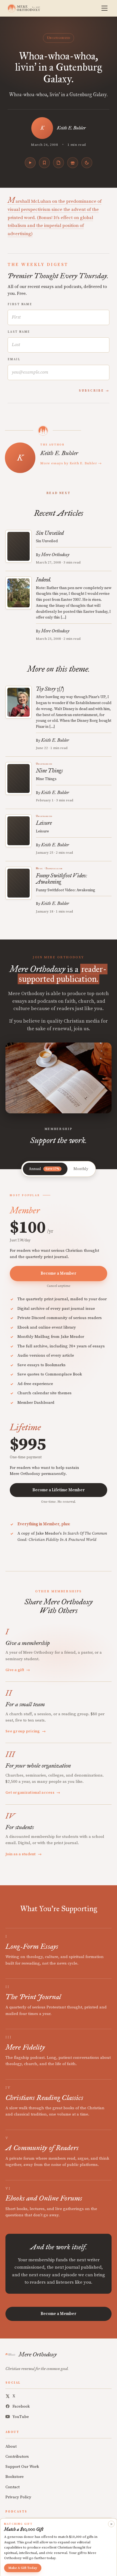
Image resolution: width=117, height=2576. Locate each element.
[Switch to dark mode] (87, 163)
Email (14, 359)
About (11, 2446)
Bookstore (15, 2477)
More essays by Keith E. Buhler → (71, 463)
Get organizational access (33, 1793)
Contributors (17, 2457)
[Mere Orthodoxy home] (24, 8)
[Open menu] (104, 8)
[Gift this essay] (73, 163)
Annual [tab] (44, 1169)
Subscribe (91, 391)
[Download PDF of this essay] (59, 163)
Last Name (19, 332)
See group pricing (26, 1731)
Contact (13, 2487)
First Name (20, 304)
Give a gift (18, 1670)
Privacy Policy (18, 2497)
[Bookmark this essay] (44, 163)
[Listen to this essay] (30, 163)
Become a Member (59, 1273)
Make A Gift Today (23, 2568)
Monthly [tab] (81, 1169)
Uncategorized (59, 38)
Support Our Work (22, 2467)
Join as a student (24, 1854)
